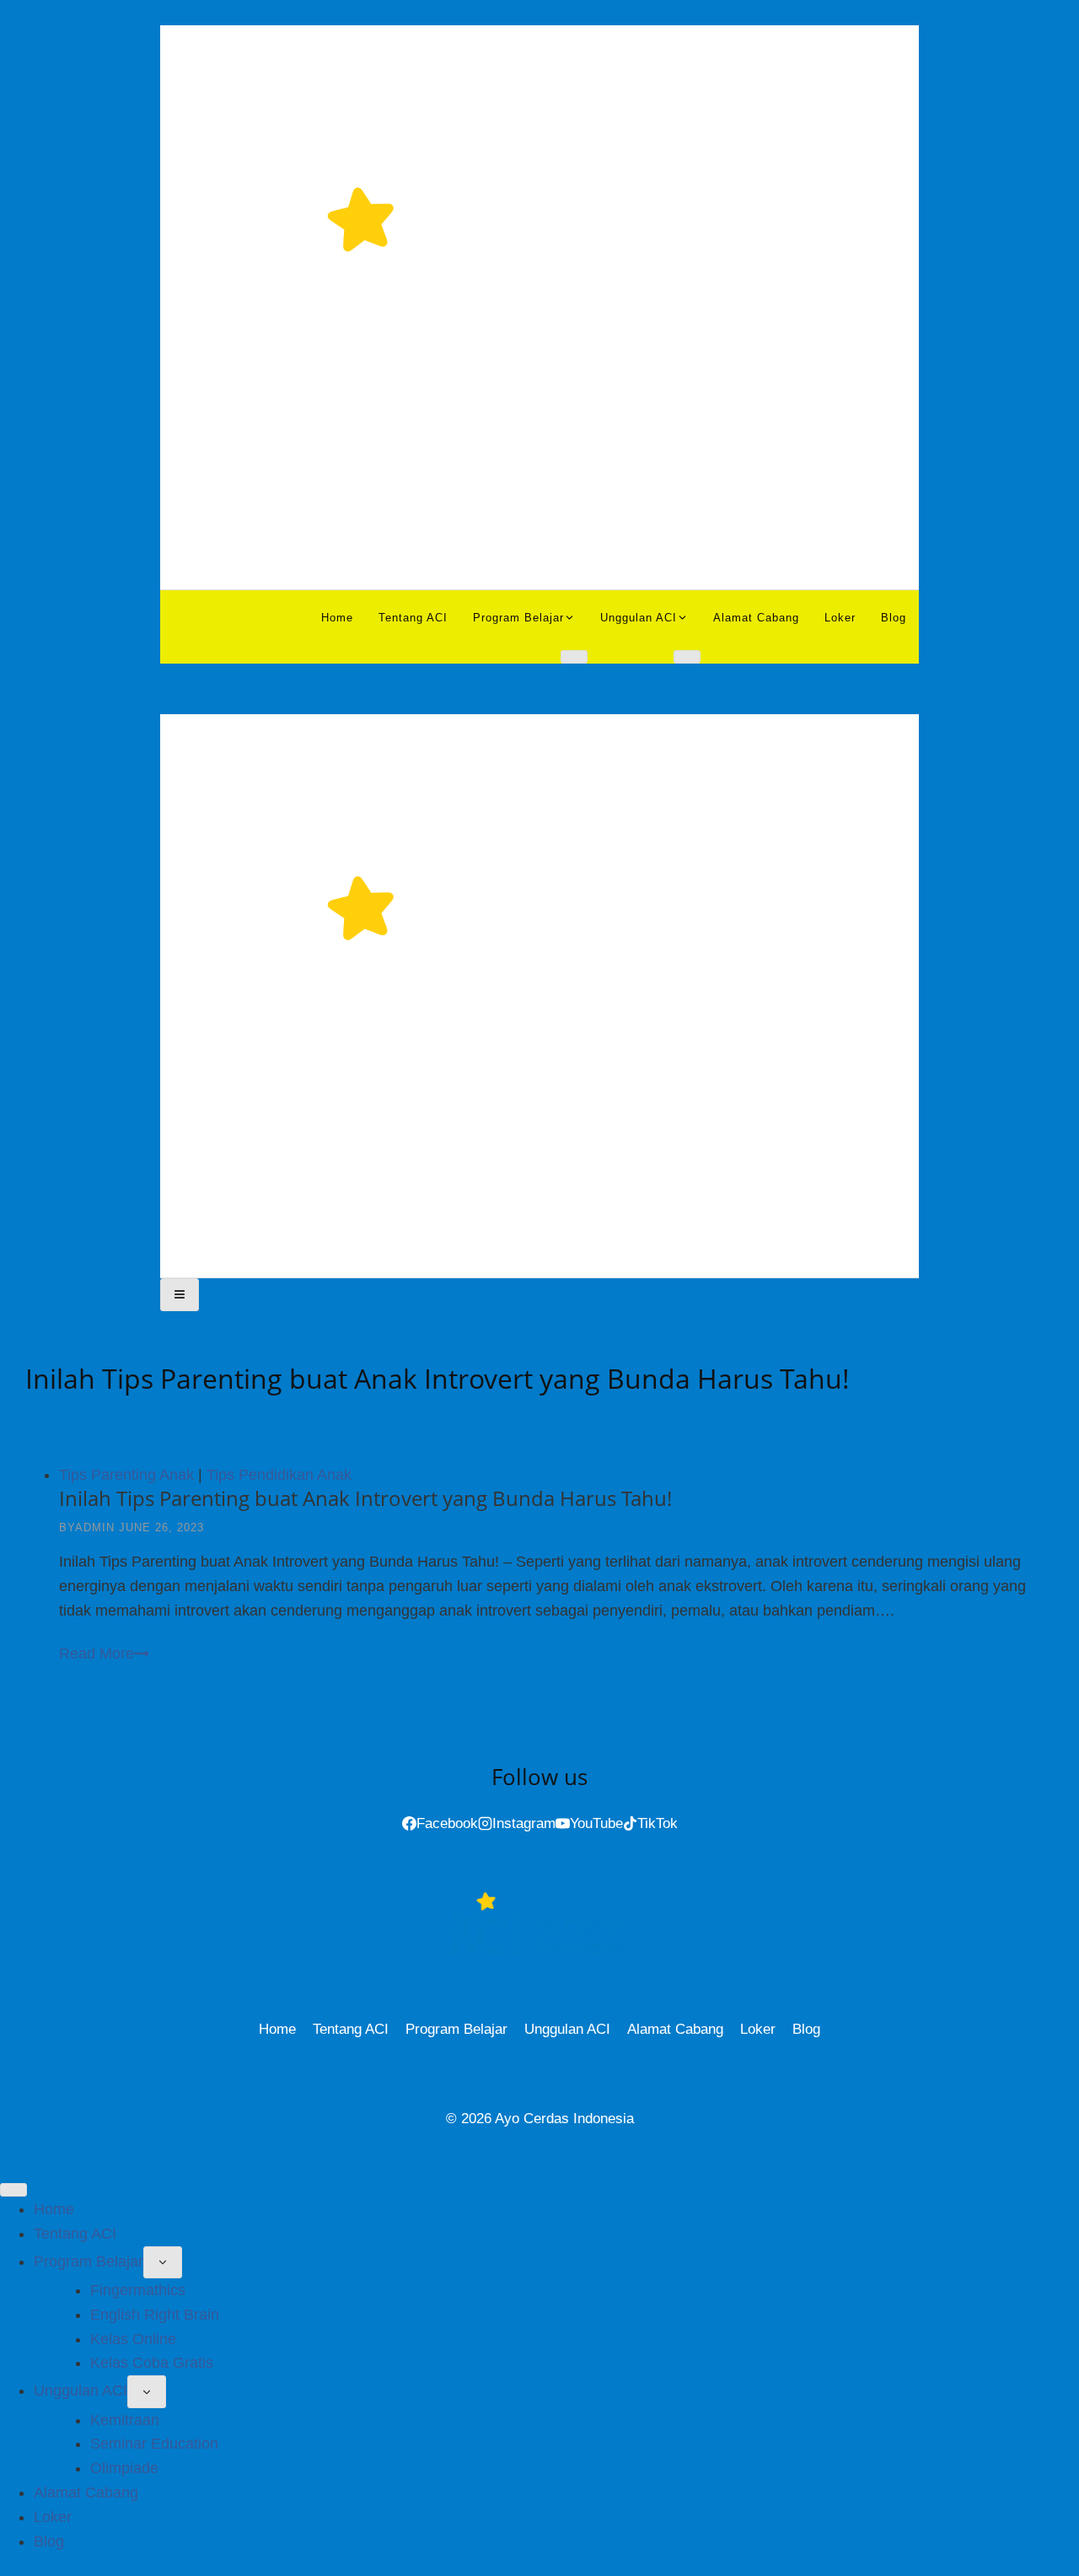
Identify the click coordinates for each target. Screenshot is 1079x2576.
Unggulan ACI (567, 2029)
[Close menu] (13, 2190)
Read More (104, 1654)
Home (337, 618)
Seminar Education (154, 2444)
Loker (840, 618)
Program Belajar (456, 2029)
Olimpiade (124, 2468)
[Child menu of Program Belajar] (574, 657)
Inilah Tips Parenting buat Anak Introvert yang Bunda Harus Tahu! (365, 1498)
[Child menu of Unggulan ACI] (687, 657)
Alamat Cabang (756, 618)
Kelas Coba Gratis (152, 2363)
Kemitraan (125, 2420)
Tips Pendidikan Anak (279, 1475)
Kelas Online (133, 2339)
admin (95, 1527)
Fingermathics (138, 2290)
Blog (894, 618)
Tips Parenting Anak (126, 1475)
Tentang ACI (413, 618)
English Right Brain (155, 2315)
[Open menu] (180, 1294)
